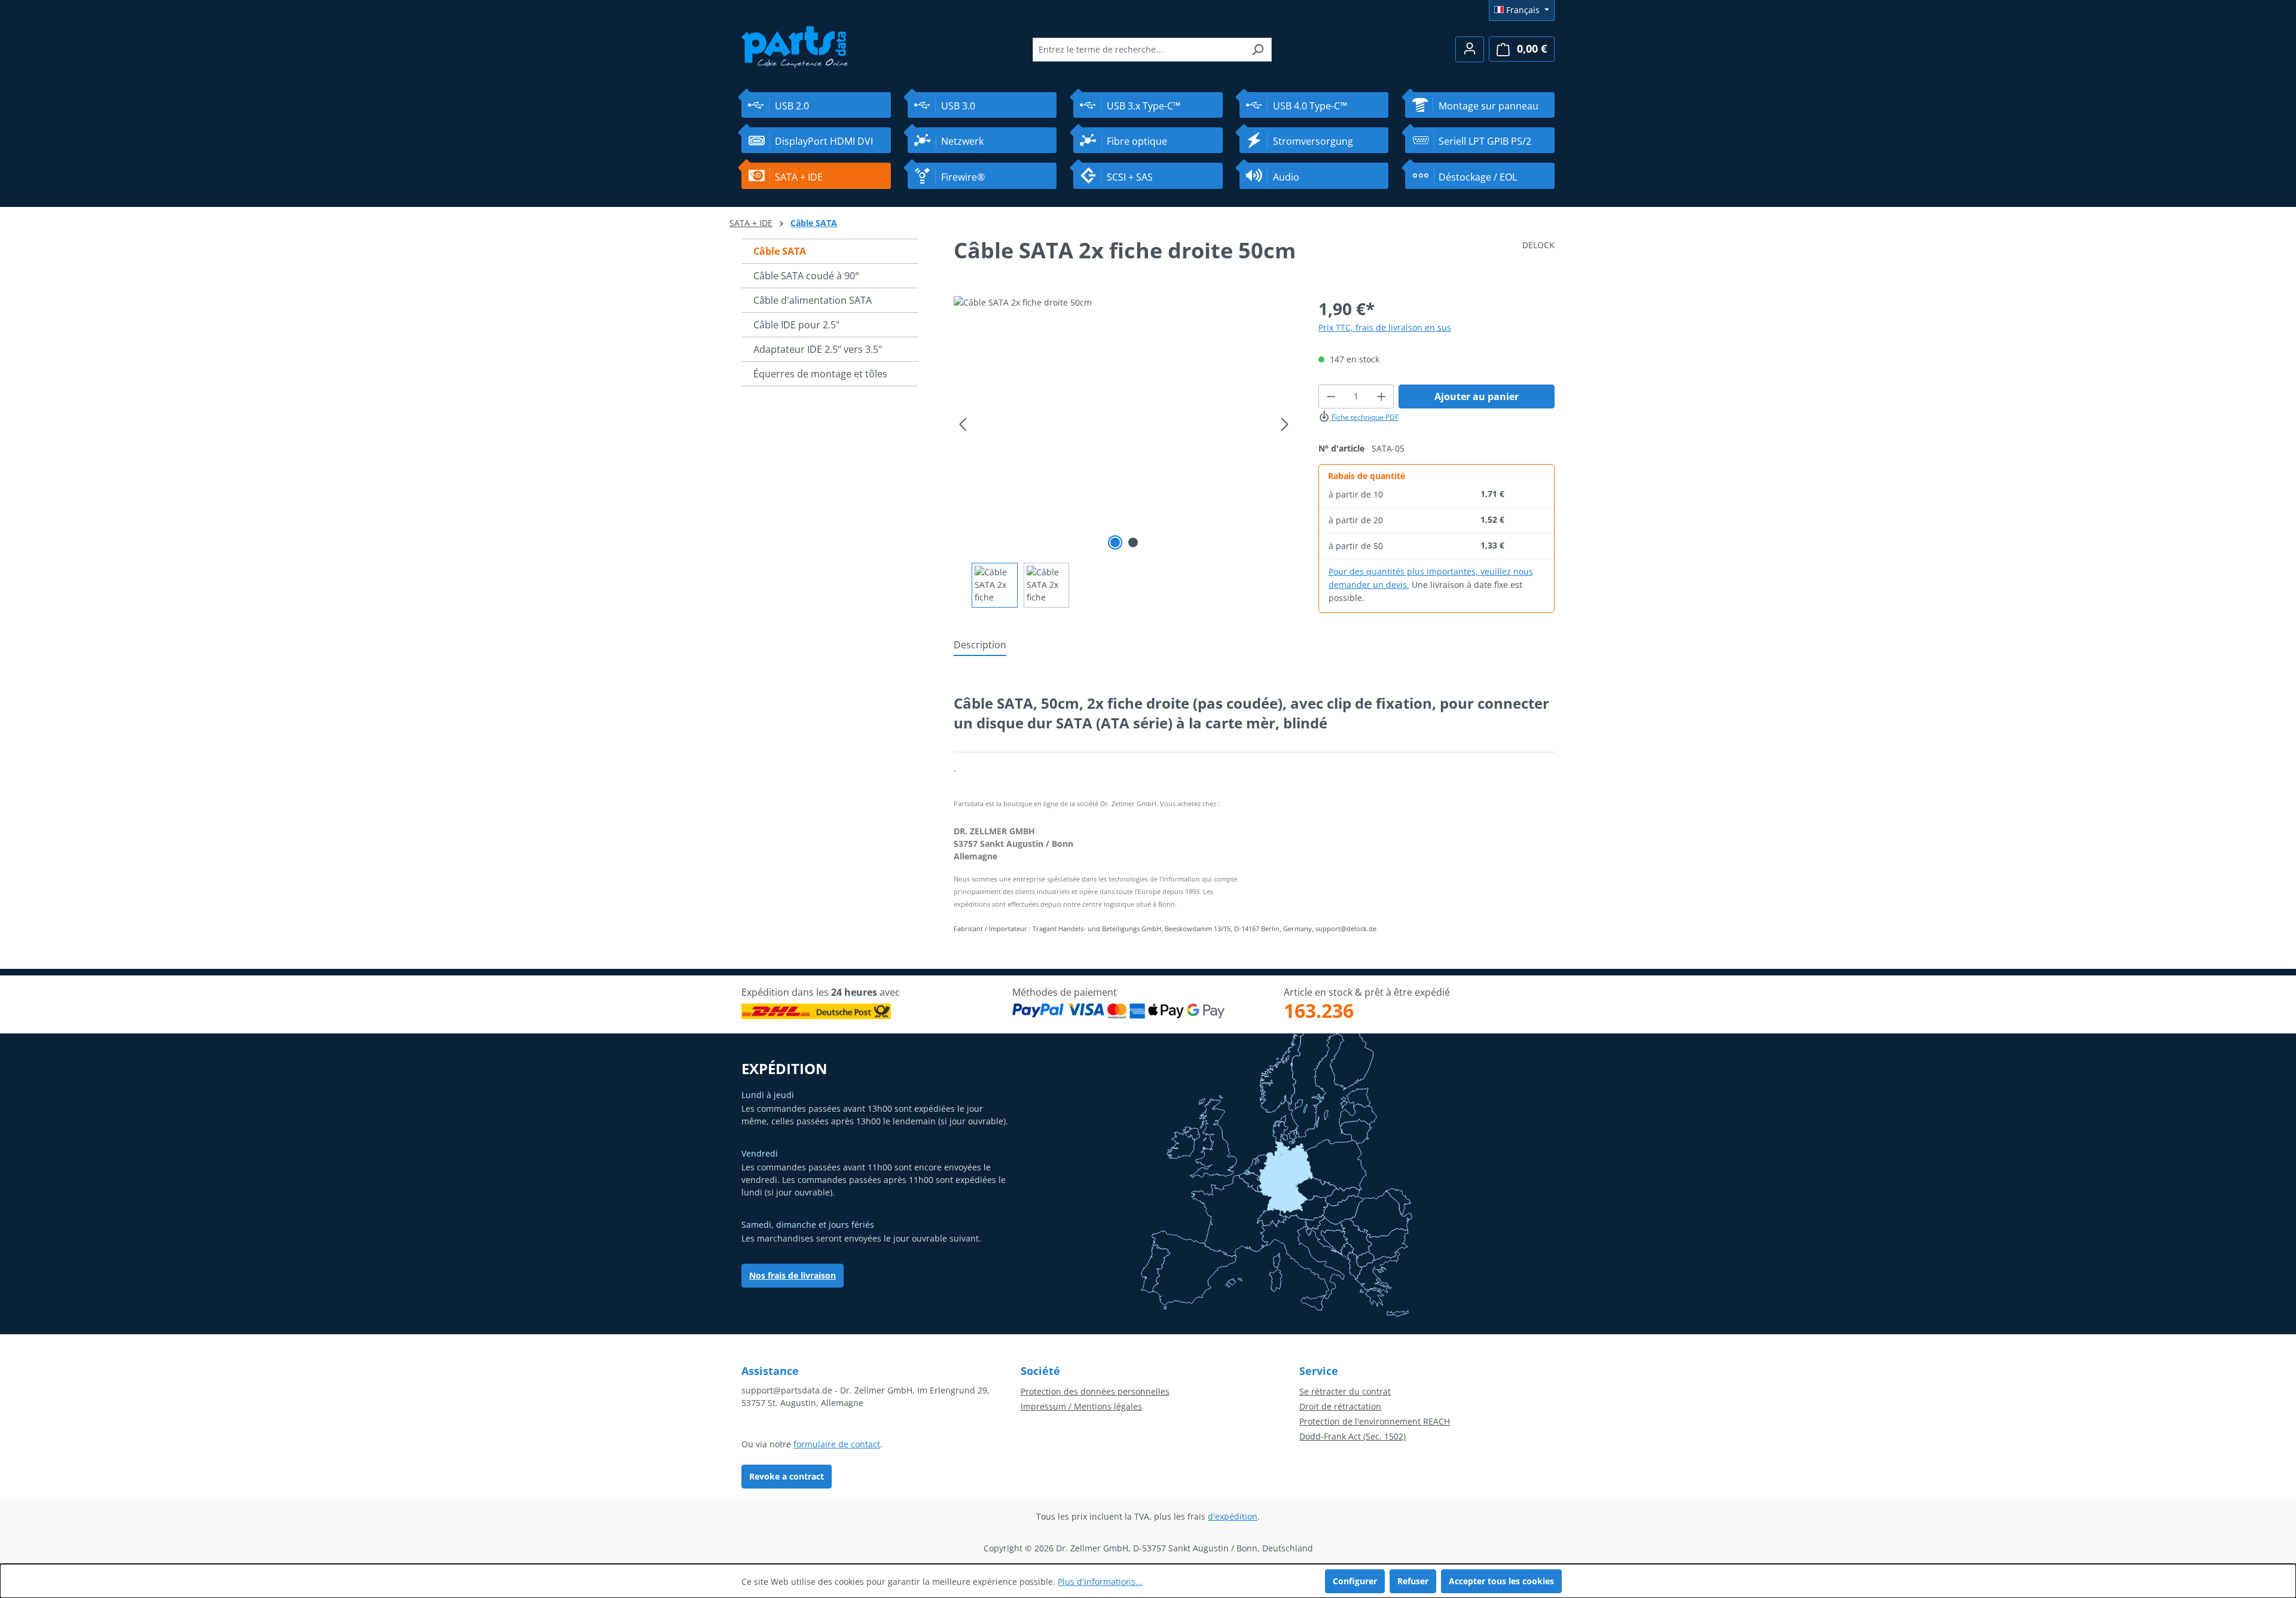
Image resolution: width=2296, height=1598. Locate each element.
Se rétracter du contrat (1345, 1391)
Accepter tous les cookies (1501, 1581)
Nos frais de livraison (793, 1275)
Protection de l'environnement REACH (1375, 1421)
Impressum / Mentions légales (1081, 1406)
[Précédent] (963, 424)
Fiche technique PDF (1364, 417)
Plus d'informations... (1100, 1582)
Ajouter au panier (1477, 397)
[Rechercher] (1258, 50)
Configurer (1355, 1581)
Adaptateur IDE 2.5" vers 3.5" (818, 349)
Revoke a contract (787, 1476)
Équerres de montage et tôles (820, 374)
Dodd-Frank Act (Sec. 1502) (1352, 1436)
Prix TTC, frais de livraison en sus (1385, 327)
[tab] (980, 645)
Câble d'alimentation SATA (813, 300)
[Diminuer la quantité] (1331, 397)
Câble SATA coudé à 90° (806, 276)
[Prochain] (1285, 424)
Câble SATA (780, 251)
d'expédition (1233, 1516)
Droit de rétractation (1340, 1406)
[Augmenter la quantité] (1382, 397)
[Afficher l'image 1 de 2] (1115, 542)
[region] (1124, 452)
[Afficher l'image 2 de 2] (1133, 542)
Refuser (1413, 1581)
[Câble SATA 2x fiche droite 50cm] (1124, 425)
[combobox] (1138, 50)
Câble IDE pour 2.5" (796, 325)
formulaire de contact (837, 1444)
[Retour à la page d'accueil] (795, 46)
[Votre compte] (1470, 49)
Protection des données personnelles (1095, 1391)
